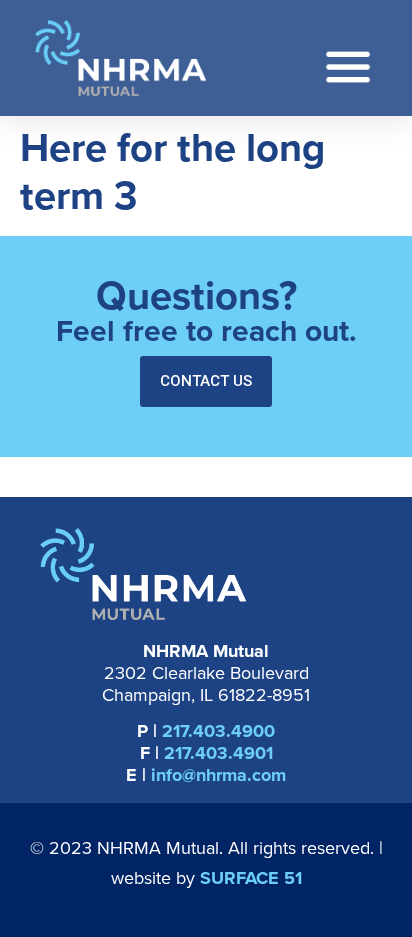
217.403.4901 (218, 753)
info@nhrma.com (218, 775)
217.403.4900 (218, 731)
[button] (206, 381)
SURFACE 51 (251, 878)
